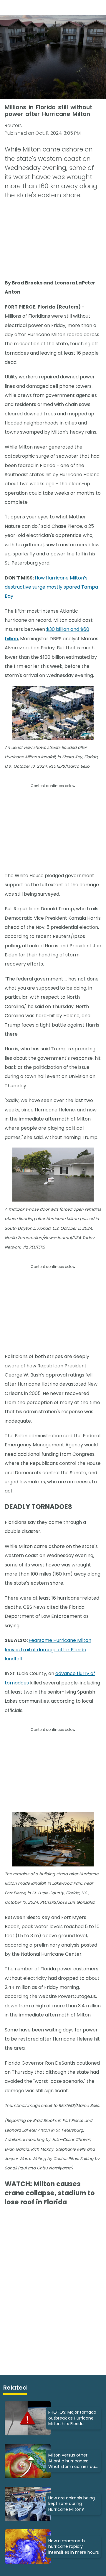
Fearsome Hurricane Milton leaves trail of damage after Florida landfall (48, 1650)
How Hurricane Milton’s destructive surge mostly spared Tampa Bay (51, 587)
